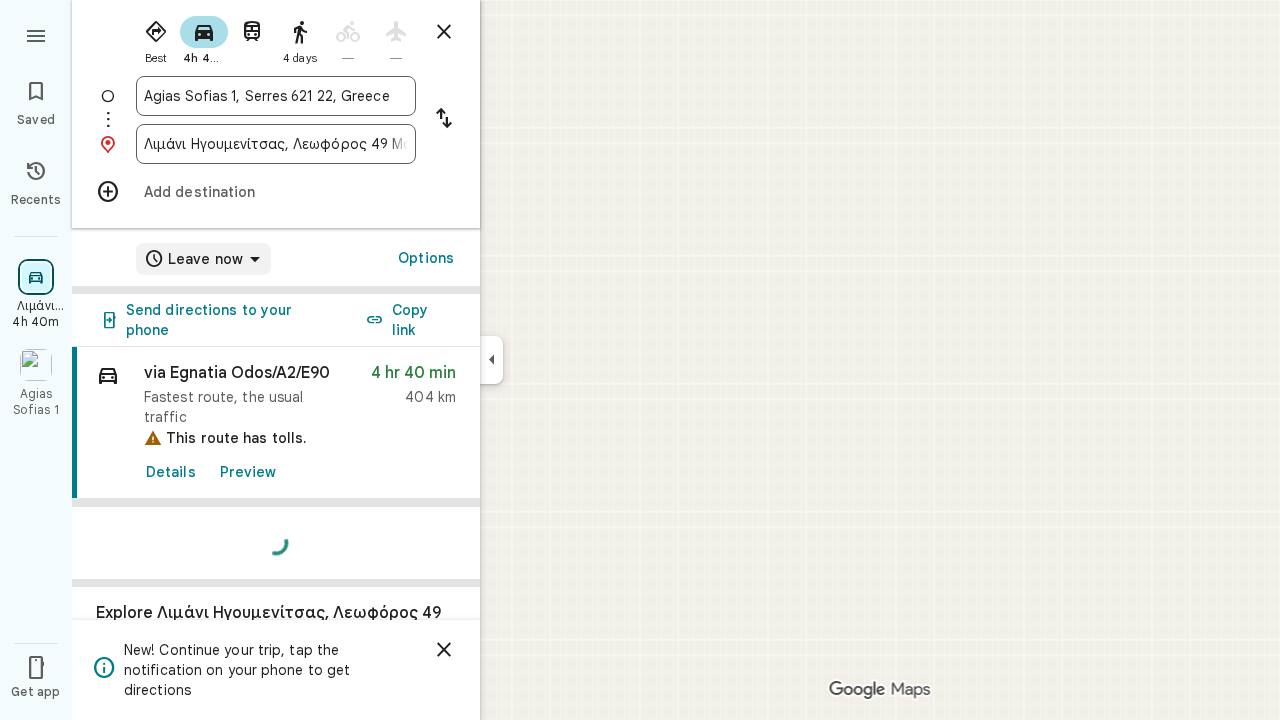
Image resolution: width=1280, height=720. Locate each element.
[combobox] (276, 96)
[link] (276, 423)
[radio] (156, 38)
